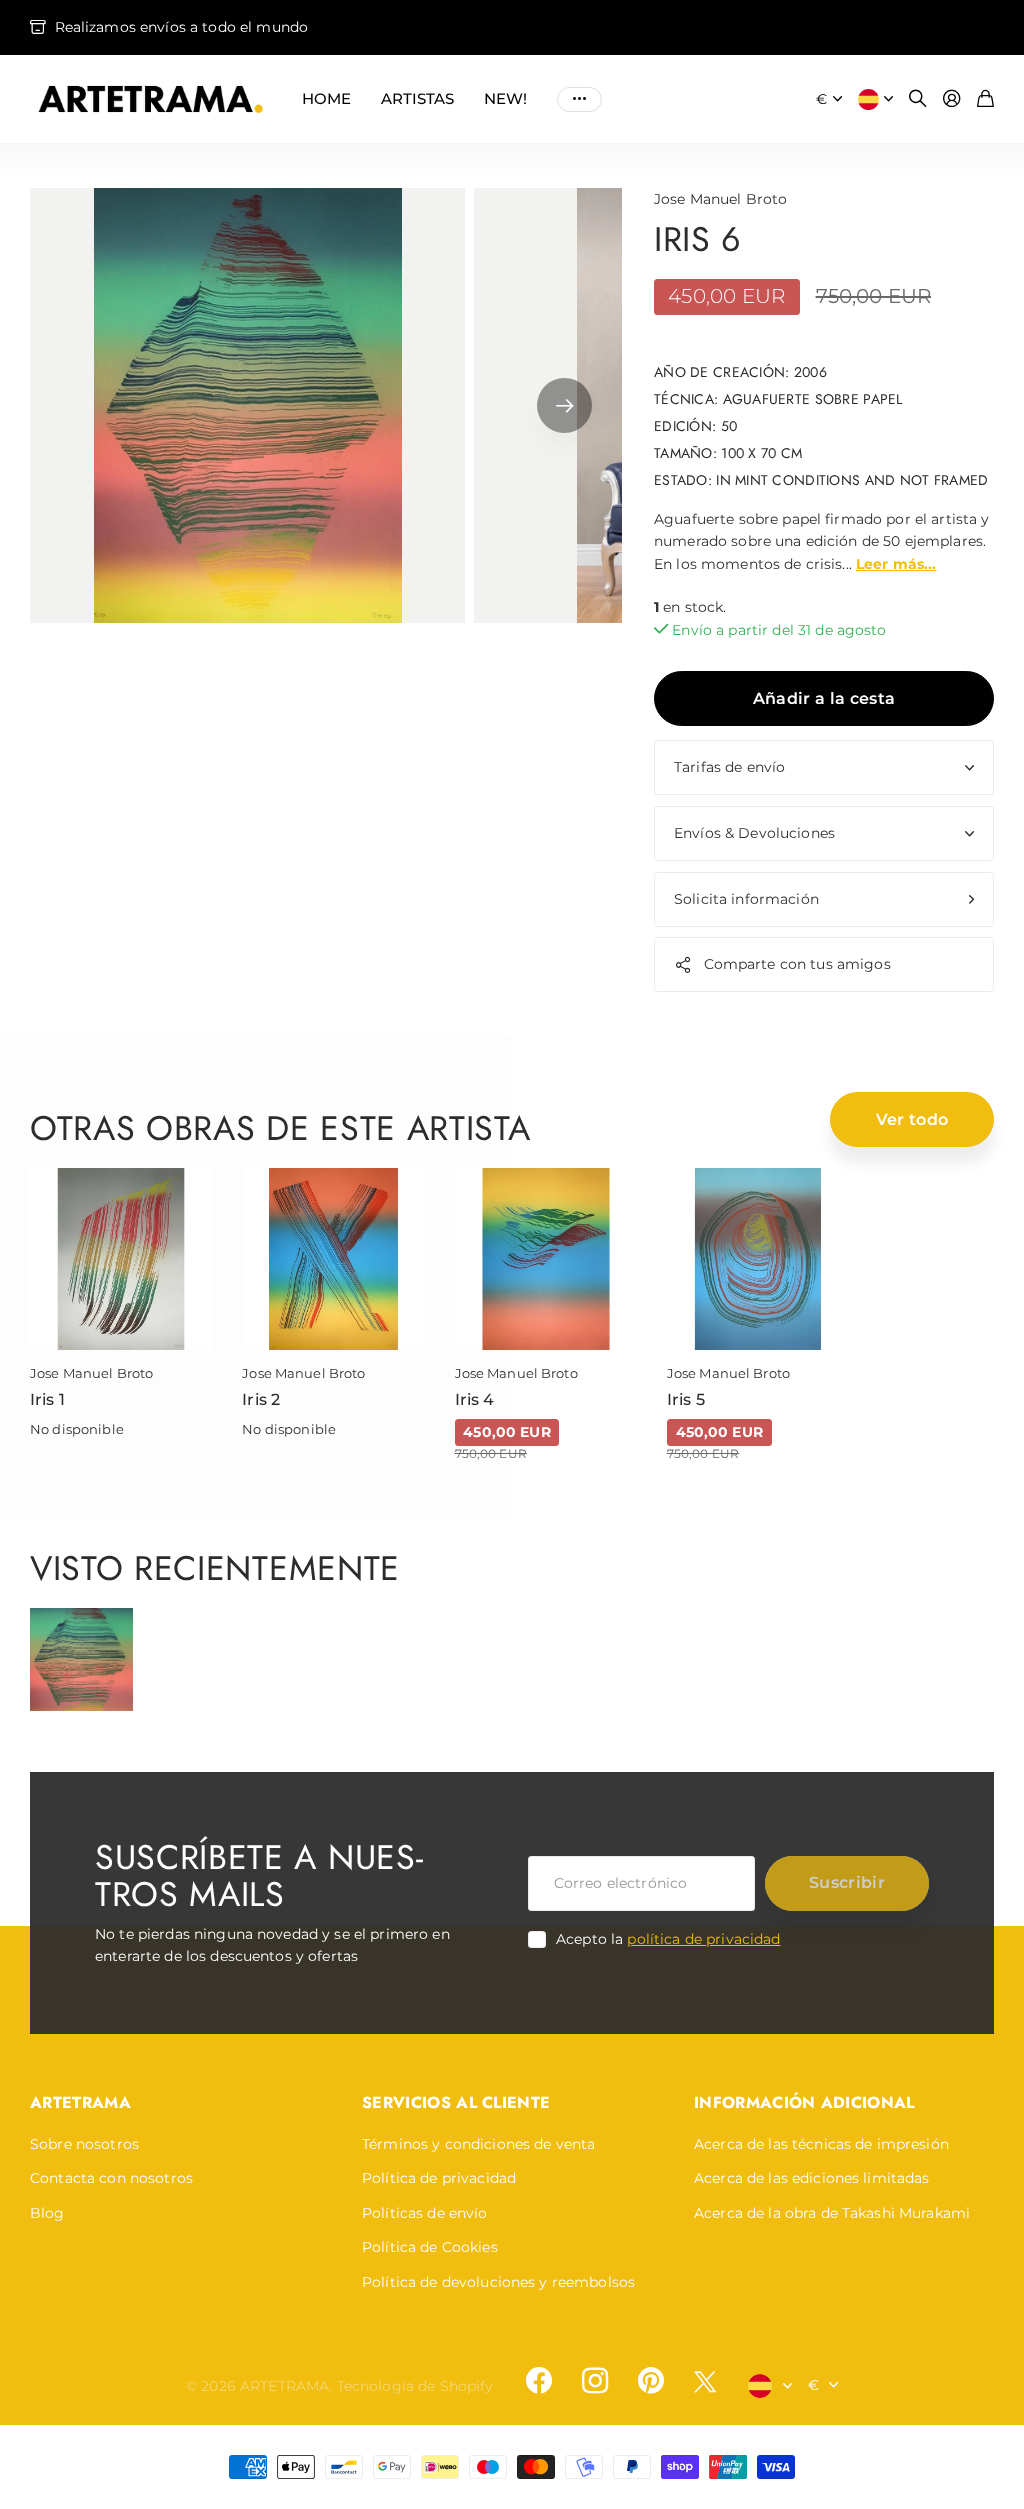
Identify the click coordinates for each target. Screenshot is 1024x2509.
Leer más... (896, 564)
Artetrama (80, 2102)
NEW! (505, 98)
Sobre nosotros (84, 2144)
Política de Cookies (430, 2247)
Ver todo (912, 1119)
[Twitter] (705, 2381)
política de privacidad (703, 1939)
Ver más (579, 99)
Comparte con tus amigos (797, 964)
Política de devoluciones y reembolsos (498, 2282)
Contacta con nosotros (111, 2178)
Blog (47, 2213)
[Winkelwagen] (985, 99)
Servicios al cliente (456, 2102)
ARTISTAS (417, 98)
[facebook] (539, 2381)
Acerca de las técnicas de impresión (821, 2144)
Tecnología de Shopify (415, 2386)
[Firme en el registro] (952, 99)
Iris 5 (686, 1399)
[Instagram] (595, 2381)
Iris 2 (261, 1399)
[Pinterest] (651, 2381)
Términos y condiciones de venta (478, 2144)
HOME (326, 98)
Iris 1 (47, 1399)
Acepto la (668, 1939)
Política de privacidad (439, 2178)
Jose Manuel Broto (720, 199)
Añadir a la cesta (824, 698)
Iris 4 (475, 1399)
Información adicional (804, 2102)
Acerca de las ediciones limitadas (812, 2178)
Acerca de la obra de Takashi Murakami (832, 2213)
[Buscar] (918, 99)
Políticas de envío (425, 2213)
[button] (564, 405)
